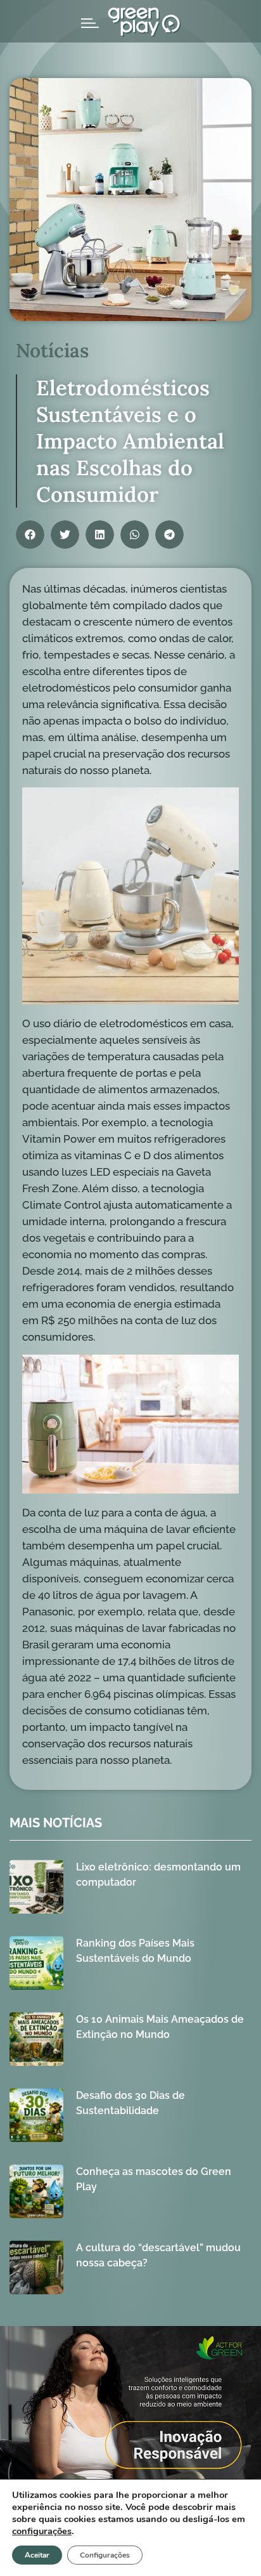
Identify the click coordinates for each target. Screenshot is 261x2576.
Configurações (105, 2555)
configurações (42, 2531)
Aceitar (37, 2555)
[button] (30, 535)
